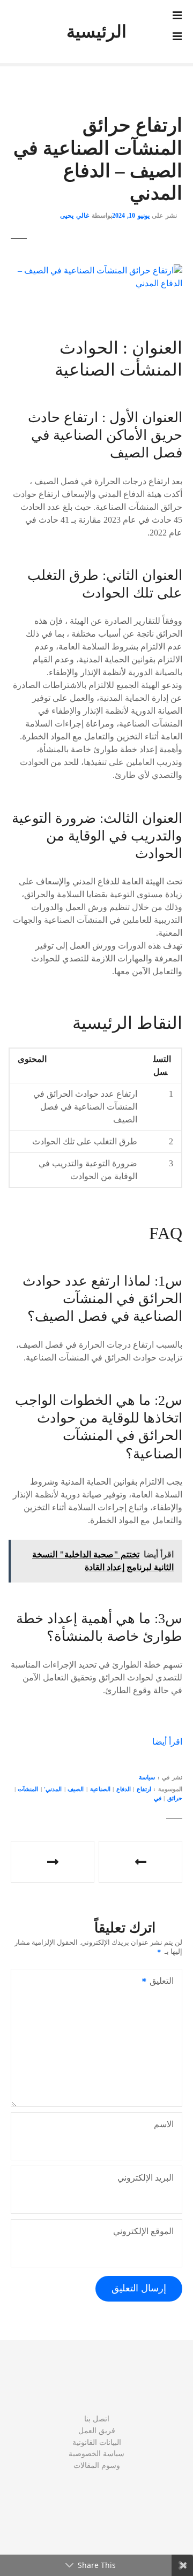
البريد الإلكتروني (146, 2178)
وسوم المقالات (97, 2465)
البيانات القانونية (97, 2442)
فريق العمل (97, 2430)
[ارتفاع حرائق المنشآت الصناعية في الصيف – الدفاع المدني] (96, 270)
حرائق (175, 1798)
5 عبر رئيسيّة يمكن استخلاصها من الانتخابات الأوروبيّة (140, 1862)
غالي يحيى (75, 216)
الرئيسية (96, 32)
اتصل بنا (97, 2419)
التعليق (165, 1982)
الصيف (76, 1789)
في (158, 1798)
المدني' (53, 1789)
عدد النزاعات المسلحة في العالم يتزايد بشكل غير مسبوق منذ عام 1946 (53, 1862)
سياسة (147, 1777)
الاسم (164, 2124)
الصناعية (100, 1789)
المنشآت (28, 1789)
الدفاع (124, 1789)
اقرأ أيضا (167, 1742)
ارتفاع (144, 1789)
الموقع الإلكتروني (143, 2231)
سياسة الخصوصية (96, 2453)
